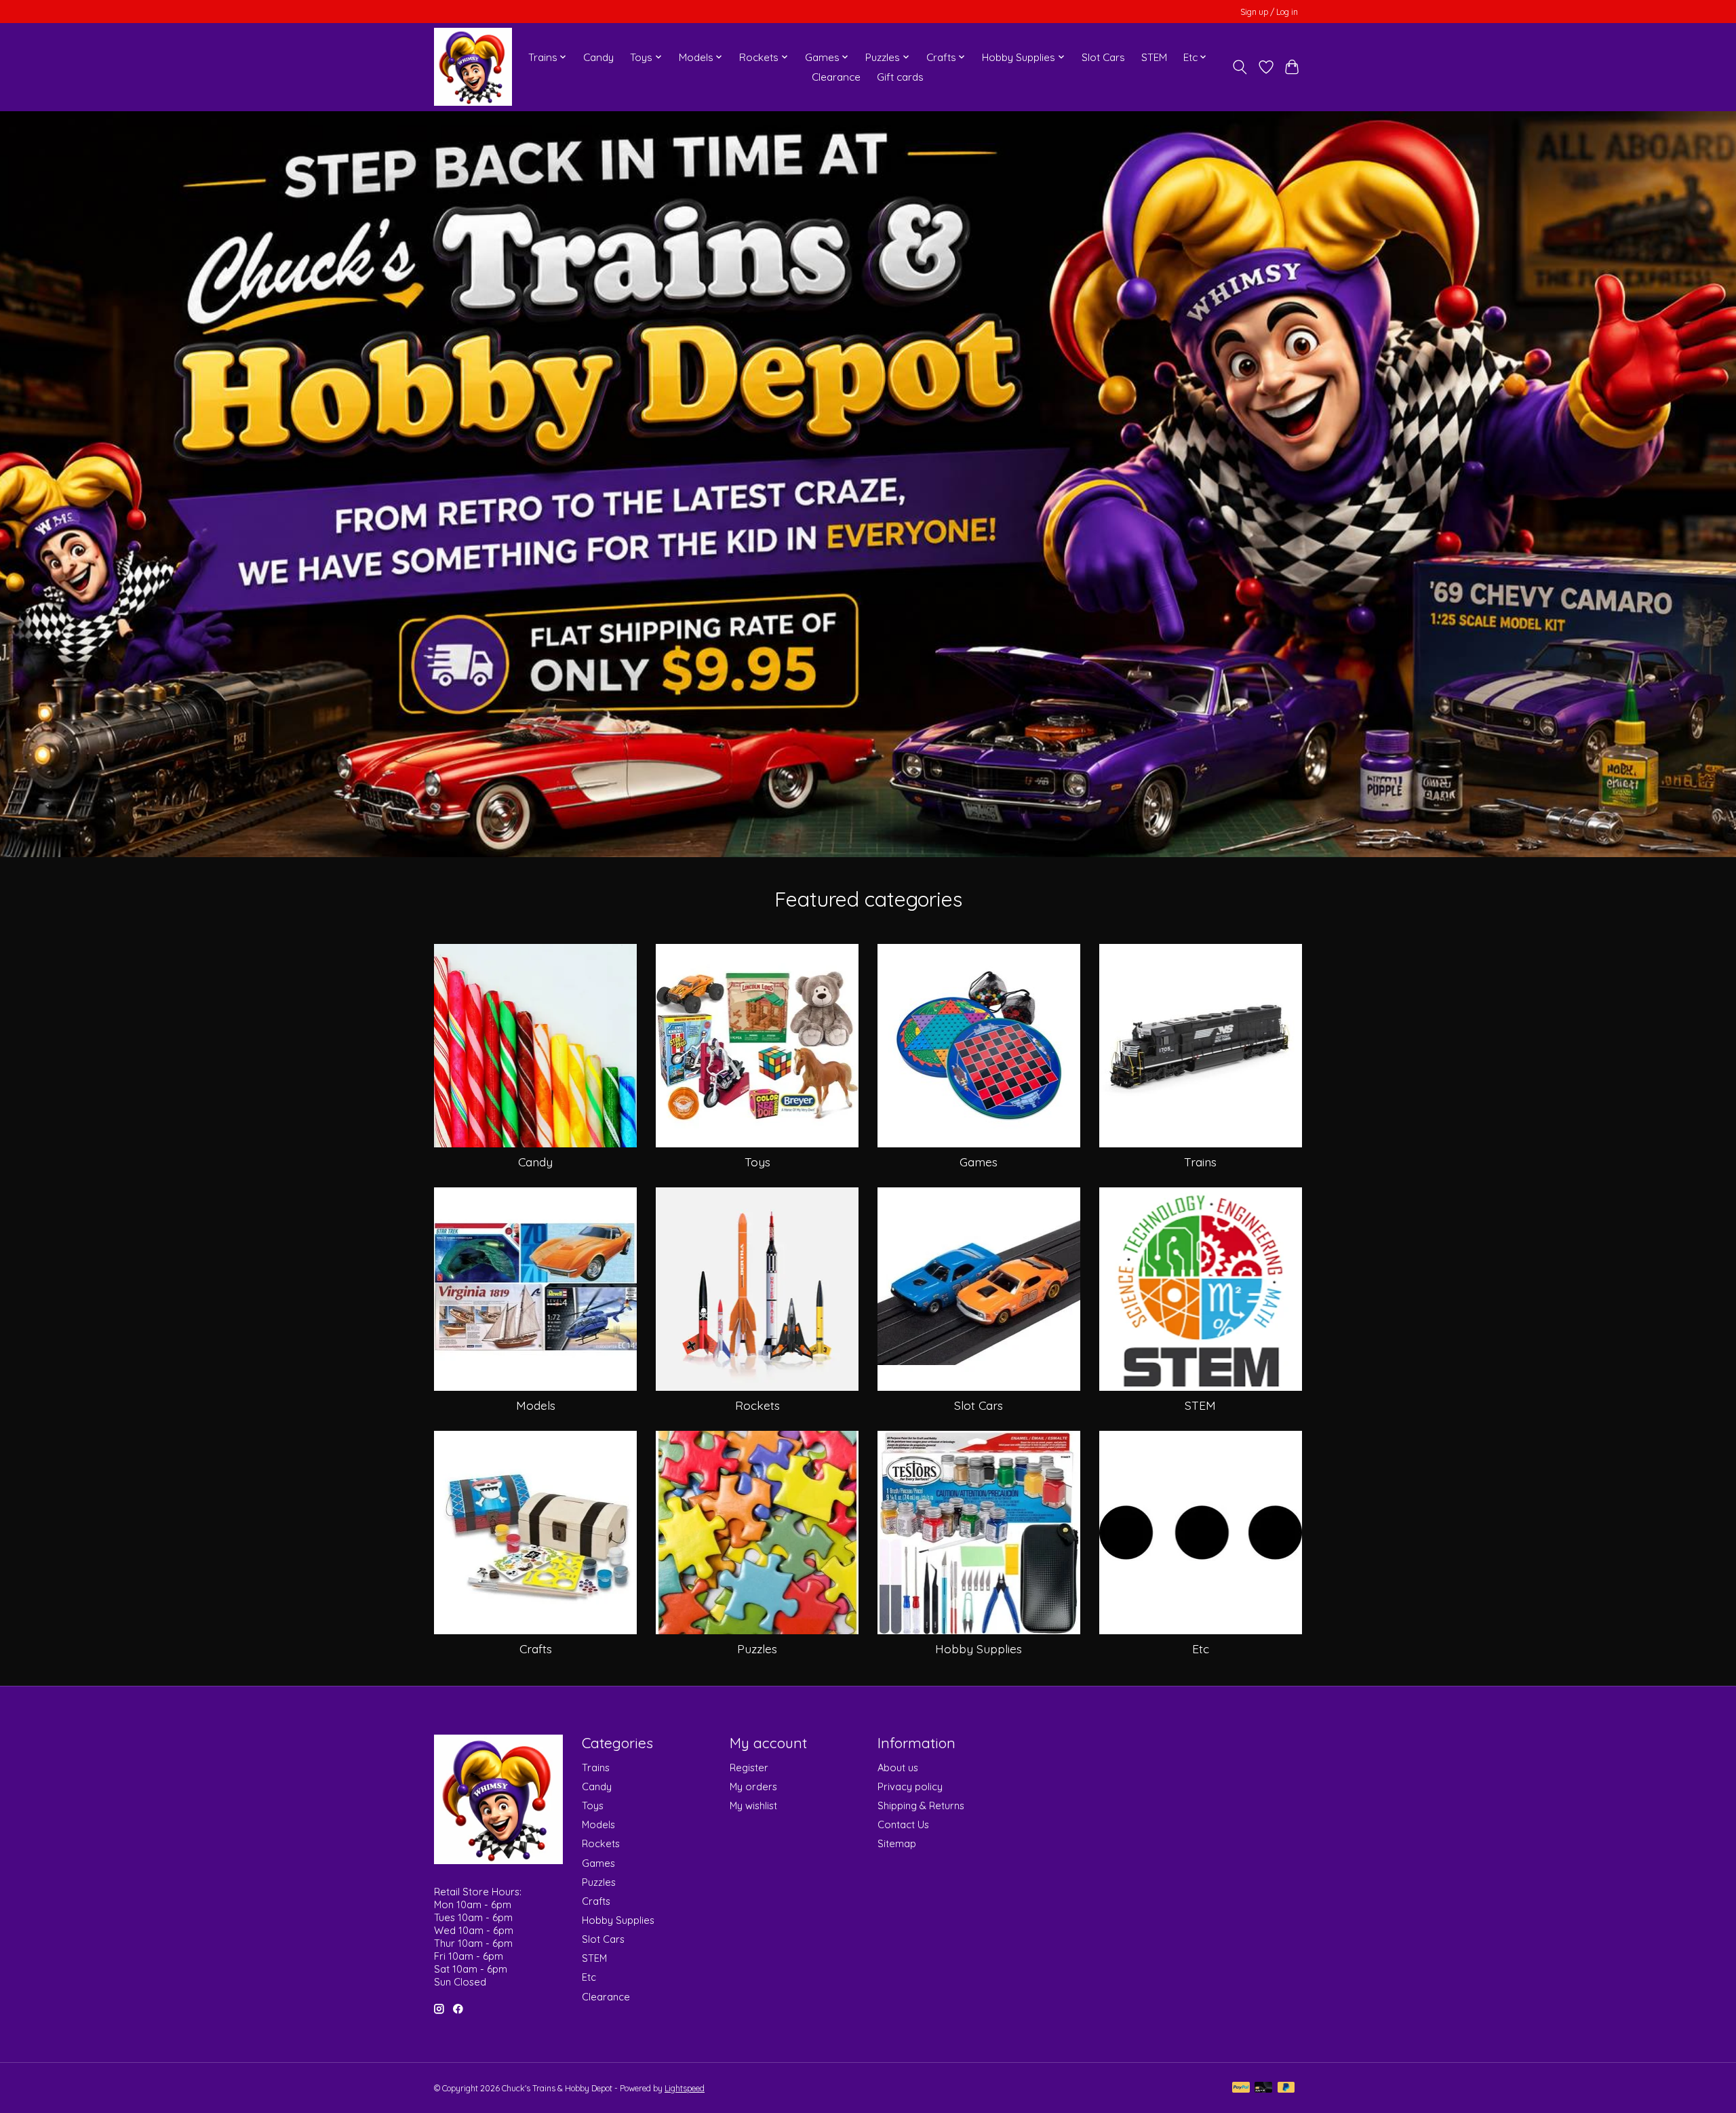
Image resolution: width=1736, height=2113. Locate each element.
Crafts (536, 1648)
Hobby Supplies (979, 1648)
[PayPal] (1241, 2088)
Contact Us (903, 1824)
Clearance (836, 77)
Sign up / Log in (1269, 12)
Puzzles (757, 1648)
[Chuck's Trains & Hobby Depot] (473, 67)
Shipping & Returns (921, 1805)
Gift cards (900, 77)
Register (749, 1768)
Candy (598, 57)
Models (536, 1405)
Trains (1200, 1162)
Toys (757, 1162)
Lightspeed (685, 2088)
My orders (753, 1786)
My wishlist (753, 1805)
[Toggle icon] (1240, 67)
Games (979, 1162)
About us (898, 1768)
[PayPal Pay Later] (1286, 2088)
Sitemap (897, 1843)
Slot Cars (1103, 57)
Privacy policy (910, 1786)
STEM (1154, 57)
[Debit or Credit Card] (1263, 2088)
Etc (1201, 1648)
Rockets (757, 1405)
